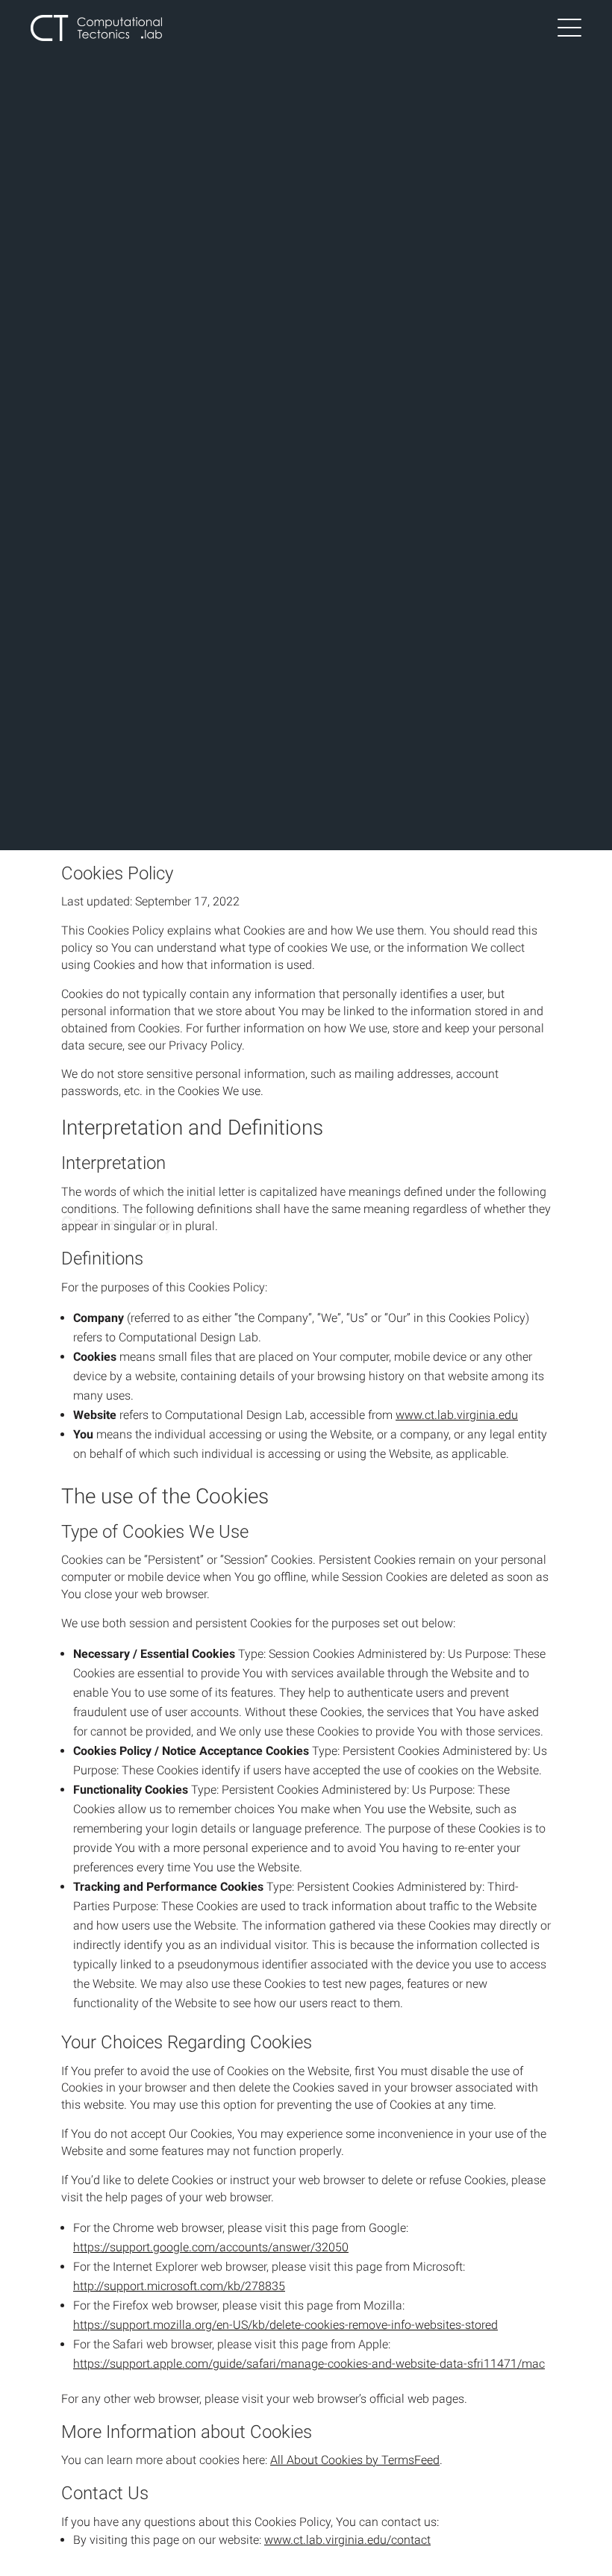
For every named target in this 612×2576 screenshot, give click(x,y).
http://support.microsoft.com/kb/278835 (179, 2286)
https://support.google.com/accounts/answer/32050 (211, 2247)
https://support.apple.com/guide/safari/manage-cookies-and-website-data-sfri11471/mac (309, 2364)
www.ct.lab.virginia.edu (457, 1415)
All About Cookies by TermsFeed (355, 2460)
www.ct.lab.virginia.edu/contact (347, 2540)
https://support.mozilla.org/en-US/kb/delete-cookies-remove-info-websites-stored (285, 2325)
